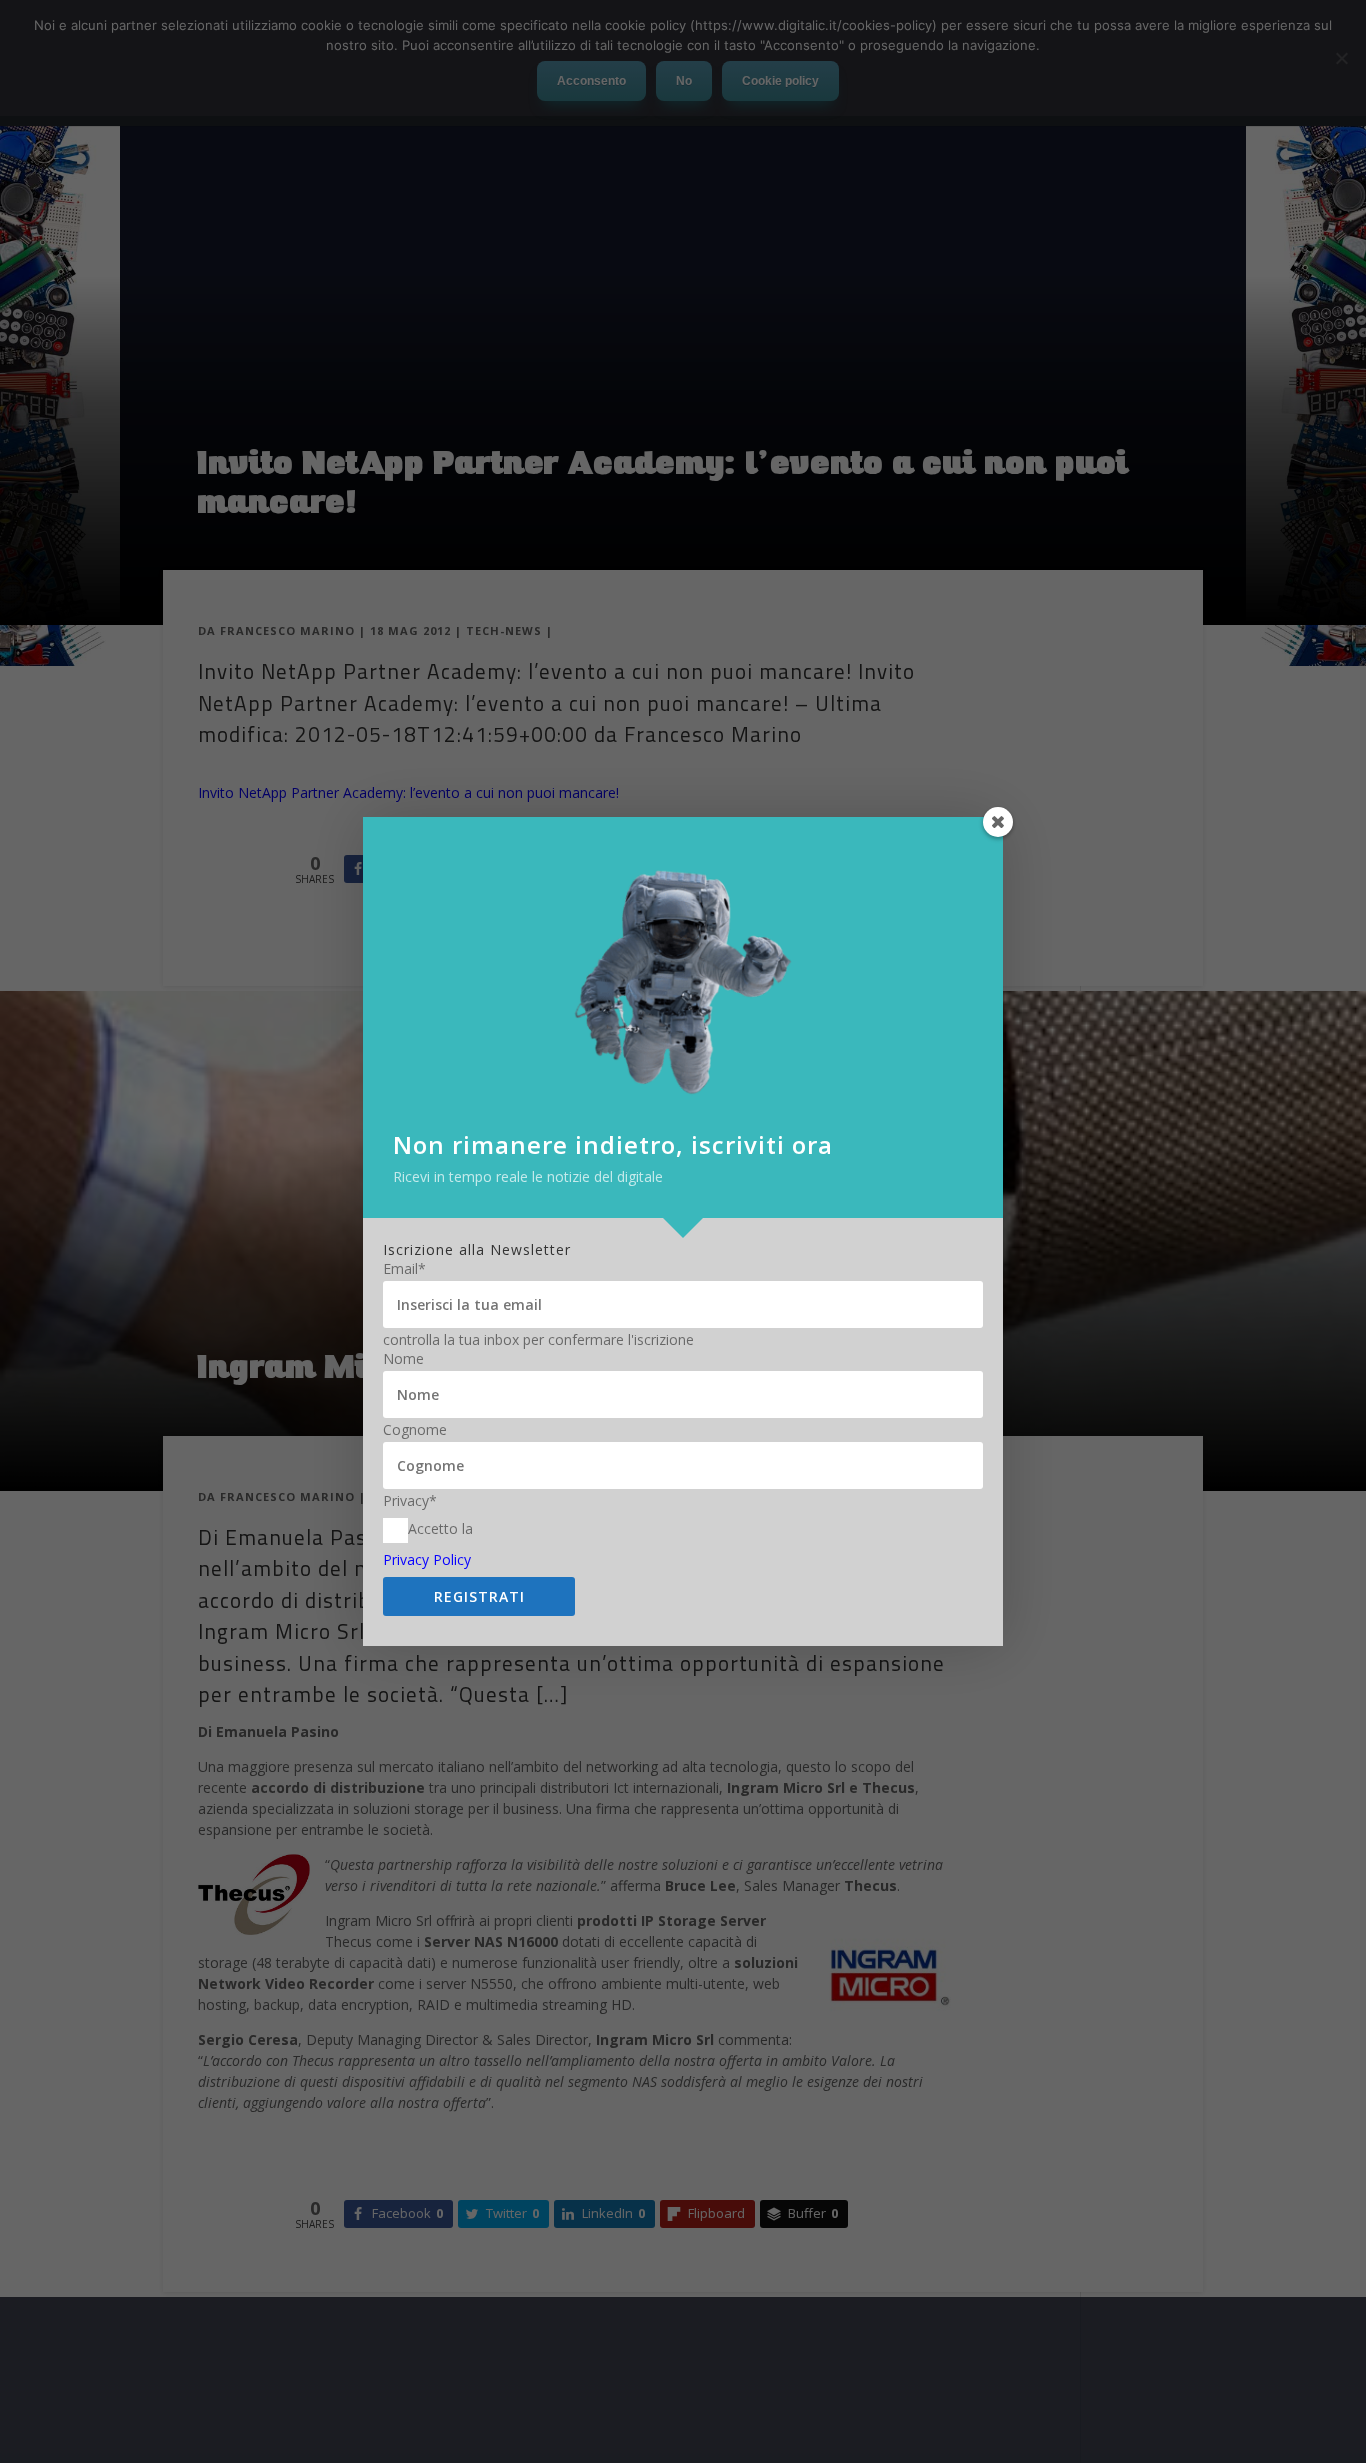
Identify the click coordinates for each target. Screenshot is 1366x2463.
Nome (403, 1359)
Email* (404, 1269)
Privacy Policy (427, 1559)
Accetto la (440, 1528)
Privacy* (410, 1501)
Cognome (415, 1430)
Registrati (479, 1596)
